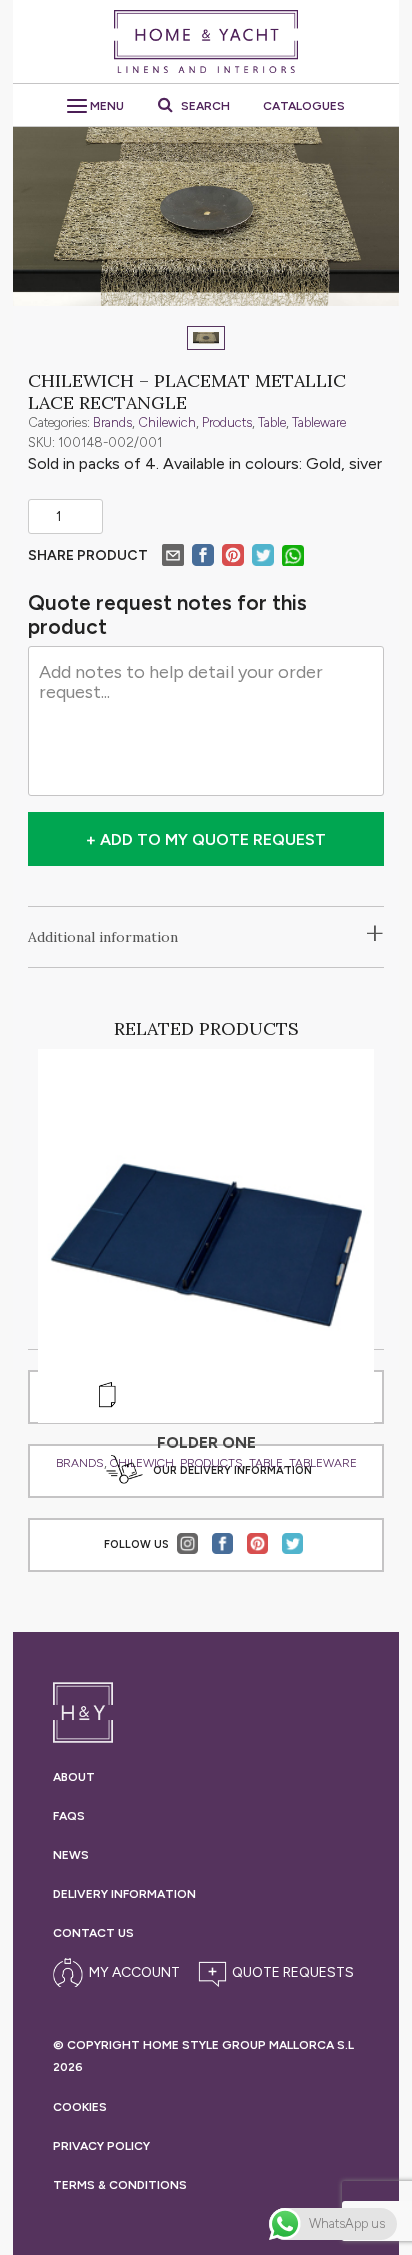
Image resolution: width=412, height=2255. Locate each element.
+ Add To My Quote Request (206, 839)
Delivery (124, 1894)
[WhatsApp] (293, 558)
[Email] (173, 558)
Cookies (80, 2107)
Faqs (69, 1816)
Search (204, 106)
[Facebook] (203, 558)
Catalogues (304, 106)
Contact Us (93, 1933)
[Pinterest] (233, 558)
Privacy (101, 2146)
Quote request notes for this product (167, 615)
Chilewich (167, 422)
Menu (105, 106)
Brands (112, 422)
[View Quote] (273, 1973)
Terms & (120, 2185)
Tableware (319, 422)
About (74, 1777)
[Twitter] (263, 558)
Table (272, 422)
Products (227, 422)
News (71, 1855)
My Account (134, 1972)
